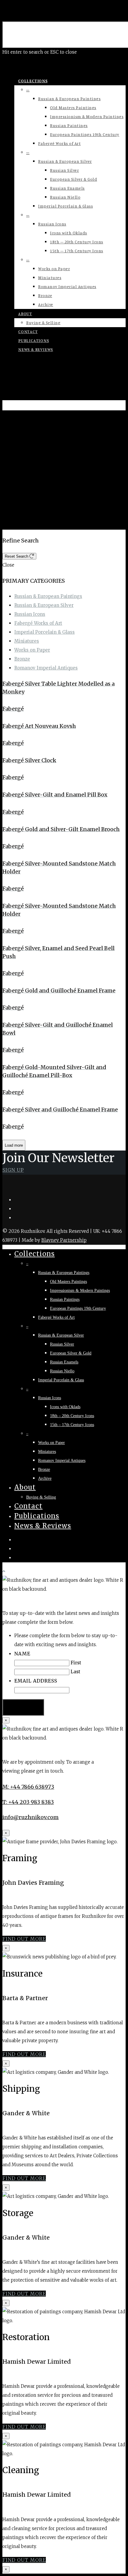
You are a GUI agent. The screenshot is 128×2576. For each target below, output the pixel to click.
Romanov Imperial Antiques (67, 286)
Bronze (45, 295)
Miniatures (50, 277)
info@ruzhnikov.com (31, 1817)
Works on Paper (54, 269)
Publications (34, 340)
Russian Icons (52, 224)
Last (75, 1672)
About (25, 314)
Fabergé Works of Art (59, 143)
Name (22, 1654)
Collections (33, 81)
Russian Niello (65, 197)
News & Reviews (36, 349)
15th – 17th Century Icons (77, 251)
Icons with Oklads (69, 233)
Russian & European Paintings (69, 99)
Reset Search (17, 556)
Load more (14, 1145)
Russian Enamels (67, 188)
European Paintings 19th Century (85, 134)
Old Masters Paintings (73, 108)
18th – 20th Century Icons (77, 242)
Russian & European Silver (65, 161)
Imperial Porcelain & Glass (65, 206)
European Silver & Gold (74, 179)
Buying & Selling (43, 323)
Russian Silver (64, 170)
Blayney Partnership (64, 1240)
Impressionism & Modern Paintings (87, 116)
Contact (28, 331)
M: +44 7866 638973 (28, 1787)
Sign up (13, 1170)
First (76, 1663)
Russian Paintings (69, 125)
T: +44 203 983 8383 (28, 1802)
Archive (46, 304)
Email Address (36, 1681)
